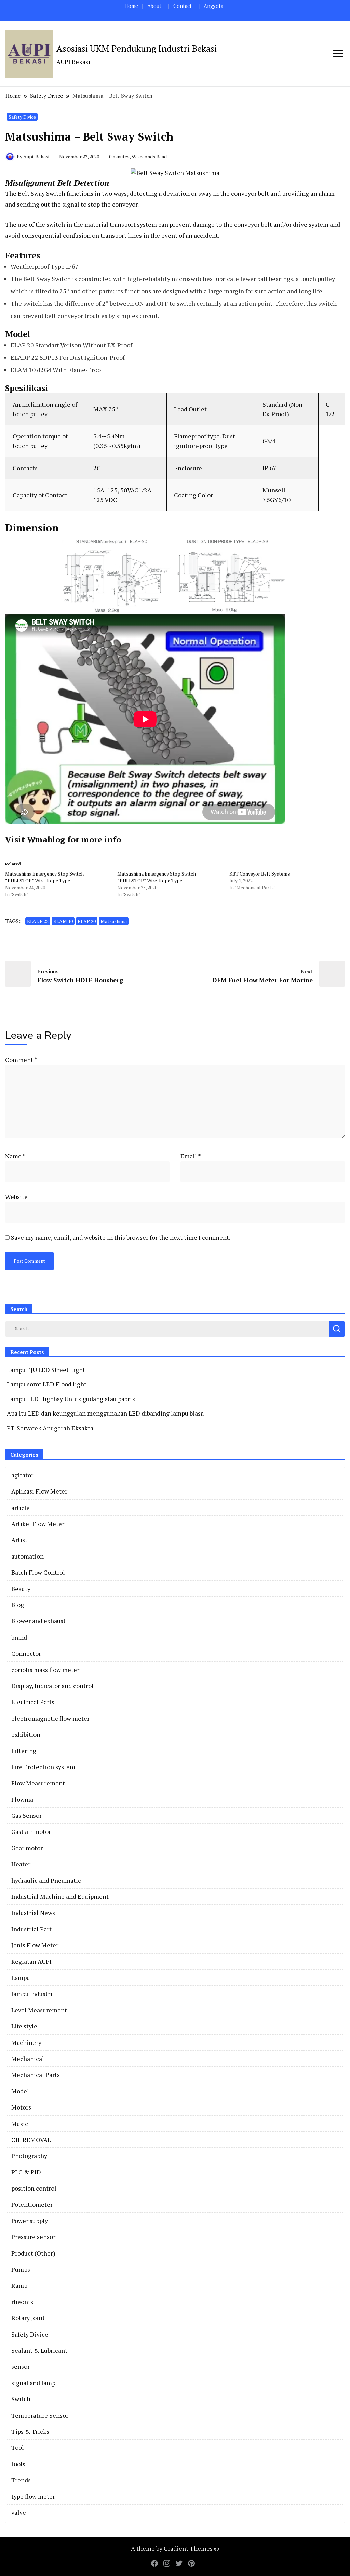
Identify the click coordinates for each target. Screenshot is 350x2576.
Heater (21, 1864)
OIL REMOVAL (31, 2140)
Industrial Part (31, 1929)
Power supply (30, 2221)
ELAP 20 (87, 921)
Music (20, 2124)
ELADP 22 (38, 921)
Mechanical (28, 2059)
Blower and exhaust (38, 1621)
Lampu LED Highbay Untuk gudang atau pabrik (71, 1399)
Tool (18, 2447)
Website (16, 1197)
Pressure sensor (33, 2237)
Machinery (26, 2042)
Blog (18, 1605)
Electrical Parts (33, 1702)
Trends (21, 2480)
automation (28, 1556)
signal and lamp (33, 2383)
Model (20, 2091)
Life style (24, 2026)
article (21, 1508)
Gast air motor (31, 1831)
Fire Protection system (43, 1767)
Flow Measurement (38, 1783)
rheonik (22, 2302)
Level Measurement (39, 2010)
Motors (21, 2107)
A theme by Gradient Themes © (175, 2548)
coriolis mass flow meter (45, 1670)
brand (19, 1637)
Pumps (21, 2269)
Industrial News (33, 1913)
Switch (21, 2399)
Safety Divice (22, 117)
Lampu (21, 1977)
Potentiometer (32, 2204)
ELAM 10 (63, 921)
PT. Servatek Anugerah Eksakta (50, 1428)
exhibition (26, 1734)
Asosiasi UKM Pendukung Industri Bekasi (137, 48)
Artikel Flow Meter (38, 1524)
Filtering (24, 1751)
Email (191, 1156)
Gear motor (27, 1848)
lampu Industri (32, 1994)
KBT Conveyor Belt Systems (260, 874)
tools (18, 2464)
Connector (26, 1653)
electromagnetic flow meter (50, 1718)
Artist (19, 1540)
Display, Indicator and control (52, 1686)
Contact (183, 6)
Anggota (213, 6)
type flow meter (33, 2496)
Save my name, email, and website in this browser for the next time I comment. (121, 1237)
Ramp (19, 2285)
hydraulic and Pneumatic (46, 1880)
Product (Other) (33, 2253)
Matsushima (114, 921)
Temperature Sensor (40, 2415)
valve (19, 2512)
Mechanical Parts (36, 2075)
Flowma (22, 1799)
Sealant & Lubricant (39, 2350)
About (154, 6)
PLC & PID (26, 2172)
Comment (21, 1060)
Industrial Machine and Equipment (60, 1896)
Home (131, 6)
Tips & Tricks (30, 2431)
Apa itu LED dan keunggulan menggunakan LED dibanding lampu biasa (105, 1413)
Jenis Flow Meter (35, 1945)
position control (34, 2188)
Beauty (21, 1589)
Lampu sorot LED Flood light (47, 1384)
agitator (22, 1475)
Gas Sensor (26, 1815)
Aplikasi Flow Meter (39, 1491)
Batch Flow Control (38, 1572)
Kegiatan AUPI (31, 1961)
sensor (21, 2366)
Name (15, 1156)
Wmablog (46, 839)
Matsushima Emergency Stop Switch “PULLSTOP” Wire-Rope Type (44, 877)
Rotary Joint (28, 2318)
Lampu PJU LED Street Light (46, 1370)
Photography (29, 2156)
